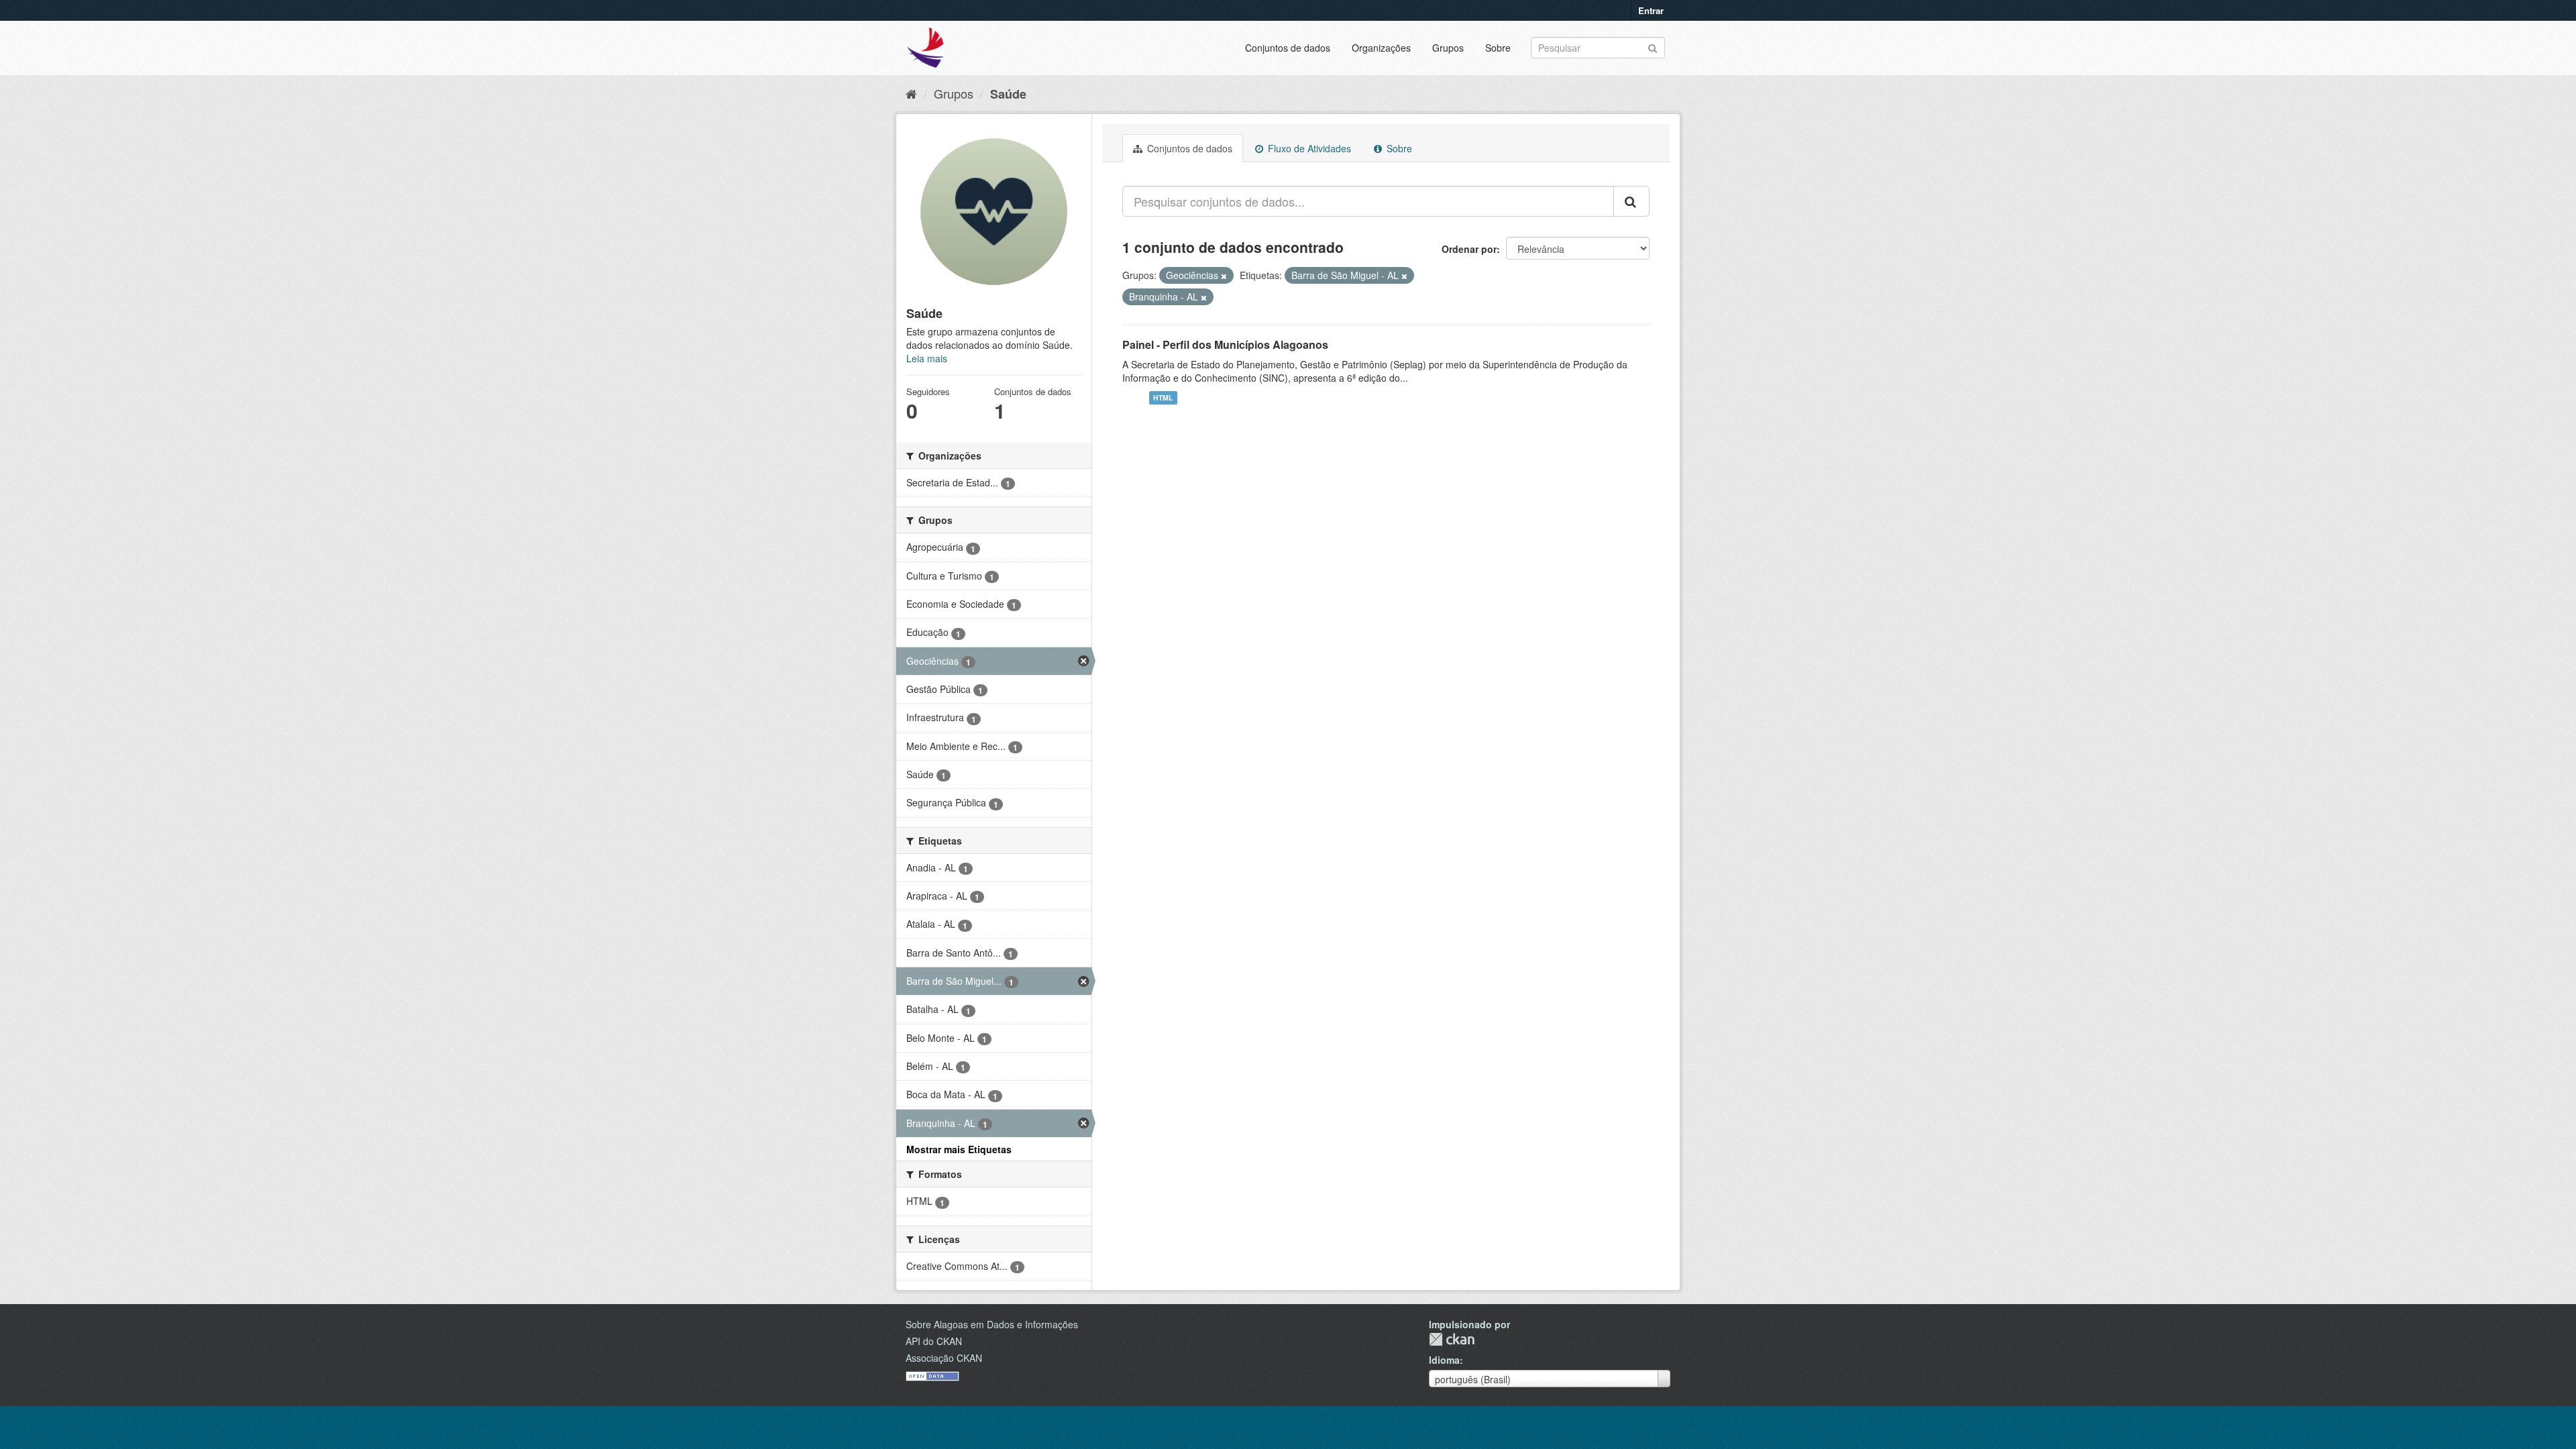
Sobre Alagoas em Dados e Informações (992, 1324)
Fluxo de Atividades (1308, 148)
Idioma (1444, 1360)
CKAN (1452, 1339)
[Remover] (1224, 276)
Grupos (1448, 48)
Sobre (1498, 48)
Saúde (1008, 94)
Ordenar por (1469, 249)
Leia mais (927, 358)
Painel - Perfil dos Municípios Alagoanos (1225, 344)
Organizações (1381, 48)
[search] (1631, 201)
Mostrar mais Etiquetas (959, 1149)
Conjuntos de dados (1288, 48)
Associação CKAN (944, 1358)
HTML (1163, 397)
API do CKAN (934, 1341)
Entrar (1651, 10)
